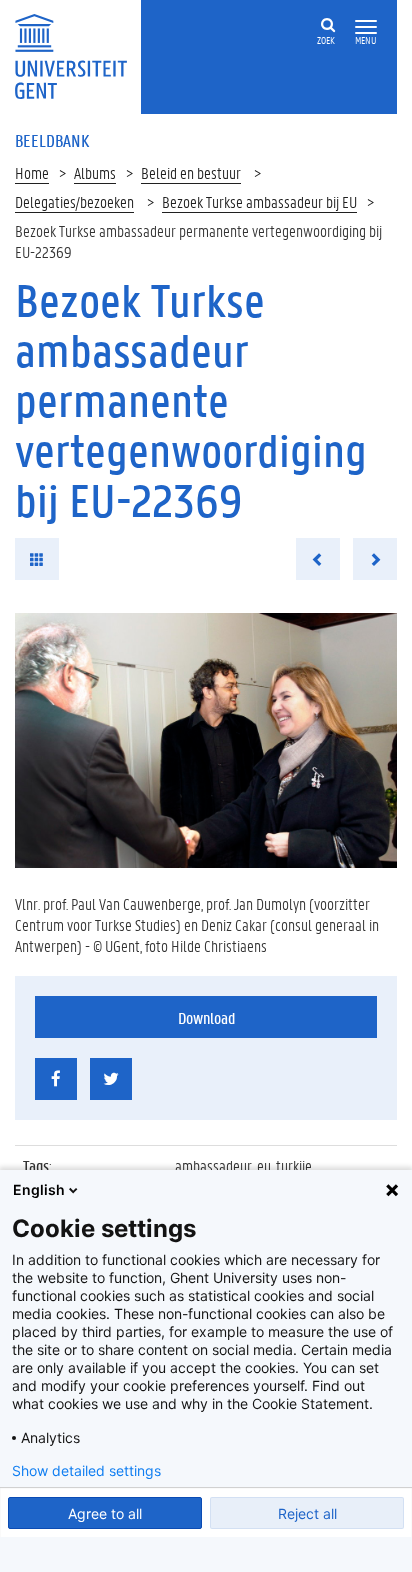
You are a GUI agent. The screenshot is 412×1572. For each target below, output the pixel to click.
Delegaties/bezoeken (74, 201)
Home (32, 172)
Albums (95, 172)
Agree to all (105, 1513)
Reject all (307, 1513)
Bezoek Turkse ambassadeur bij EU (259, 201)
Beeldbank (52, 140)
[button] (366, 27)
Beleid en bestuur (191, 172)
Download (206, 1017)
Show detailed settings (86, 1471)
